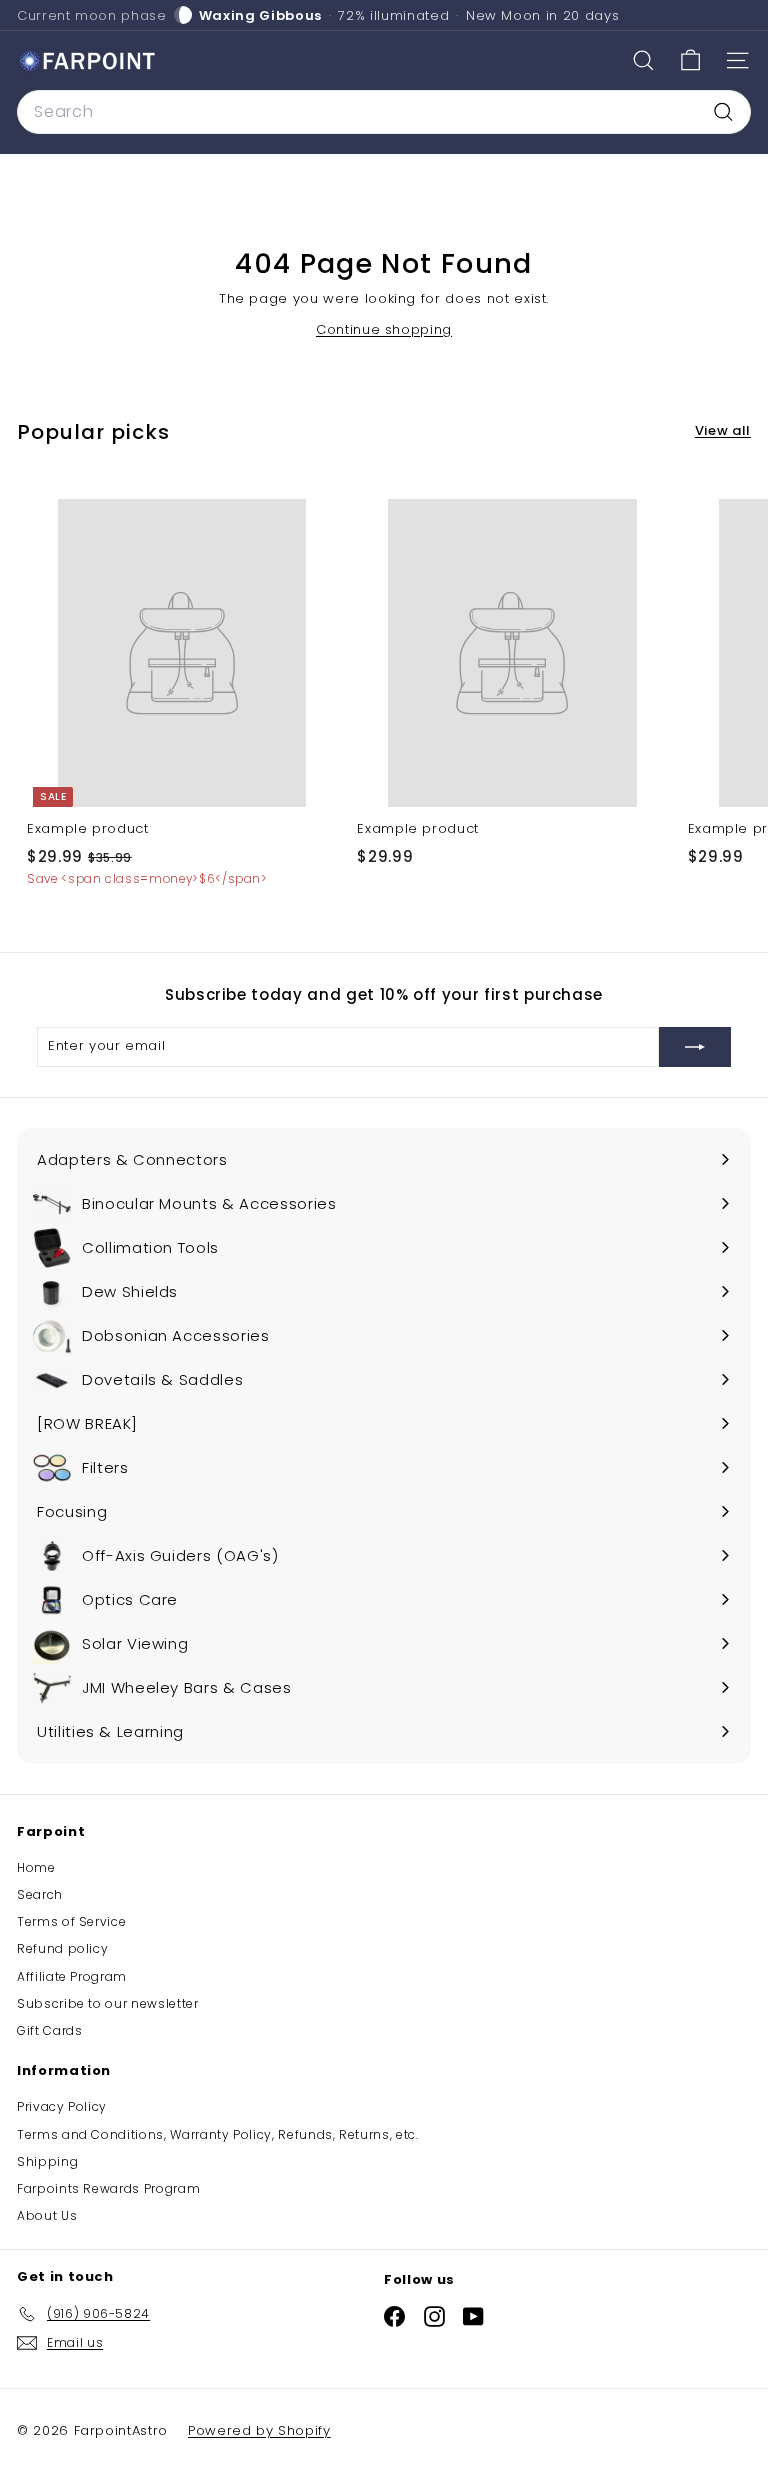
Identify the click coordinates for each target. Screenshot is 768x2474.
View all (723, 430)
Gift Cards (50, 2030)
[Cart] (690, 60)
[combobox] (384, 112)
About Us (47, 2215)
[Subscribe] (695, 1047)
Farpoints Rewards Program (108, 2188)
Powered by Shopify (259, 2430)
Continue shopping (384, 329)
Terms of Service (71, 1921)
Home (36, 1867)
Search (40, 1894)
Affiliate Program (72, 1976)
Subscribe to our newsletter (108, 2003)
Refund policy (62, 1948)
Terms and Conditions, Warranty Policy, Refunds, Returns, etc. (218, 2134)
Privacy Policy (62, 2106)
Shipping (47, 2161)
